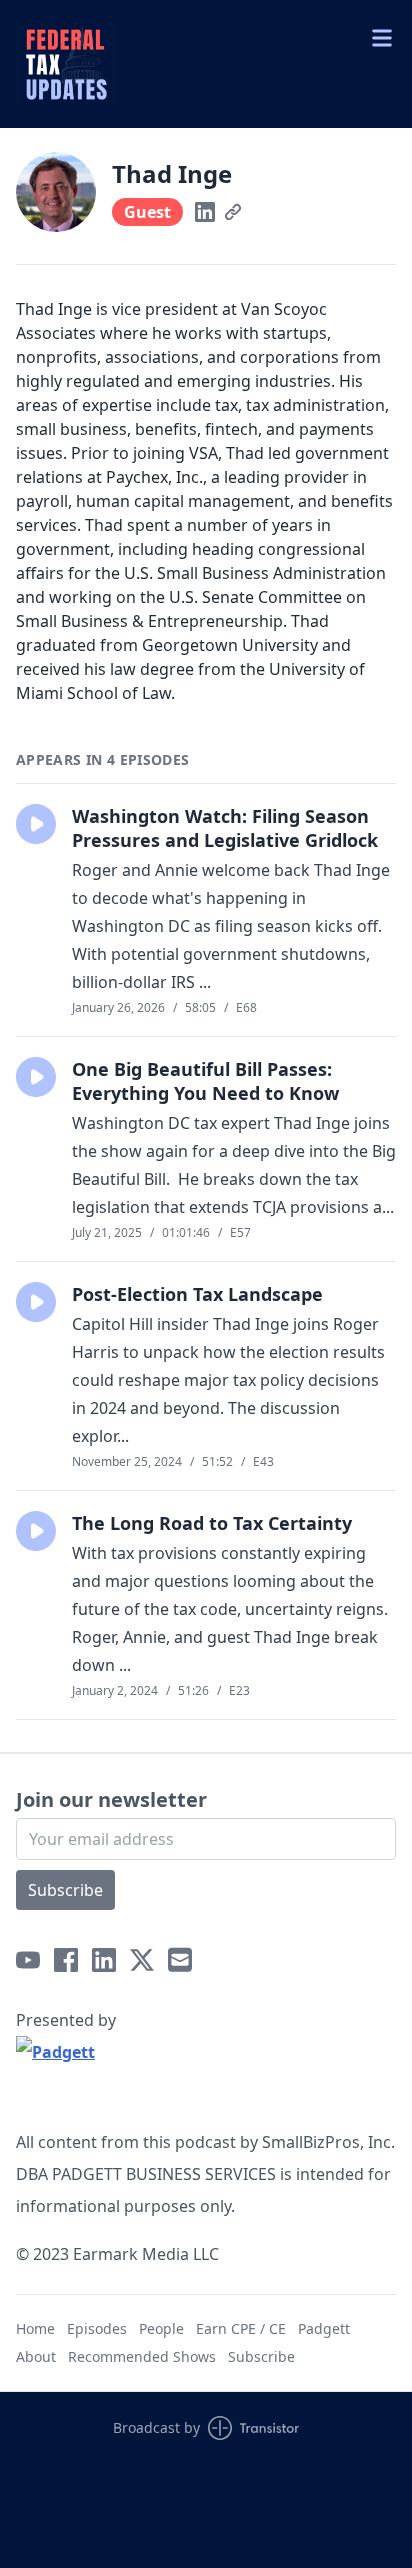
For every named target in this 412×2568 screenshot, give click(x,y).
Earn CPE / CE (241, 2328)
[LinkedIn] (205, 212)
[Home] (206, 64)
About (36, 2356)
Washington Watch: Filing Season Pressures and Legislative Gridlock (225, 828)
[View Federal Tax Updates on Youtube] (28, 1960)
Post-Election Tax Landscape (197, 1294)
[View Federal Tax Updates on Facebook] (66, 1960)
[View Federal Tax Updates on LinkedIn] (104, 1960)
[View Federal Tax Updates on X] (142, 1960)
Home (35, 2328)
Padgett (324, 2328)
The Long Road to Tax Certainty (212, 1523)
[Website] (233, 212)
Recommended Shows (142, 2356)
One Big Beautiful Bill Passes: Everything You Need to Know (205, 1081)
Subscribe (65, 1890)
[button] (36, 824)
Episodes (97, 2328)
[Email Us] (180, 1960)
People (161, 2328)
